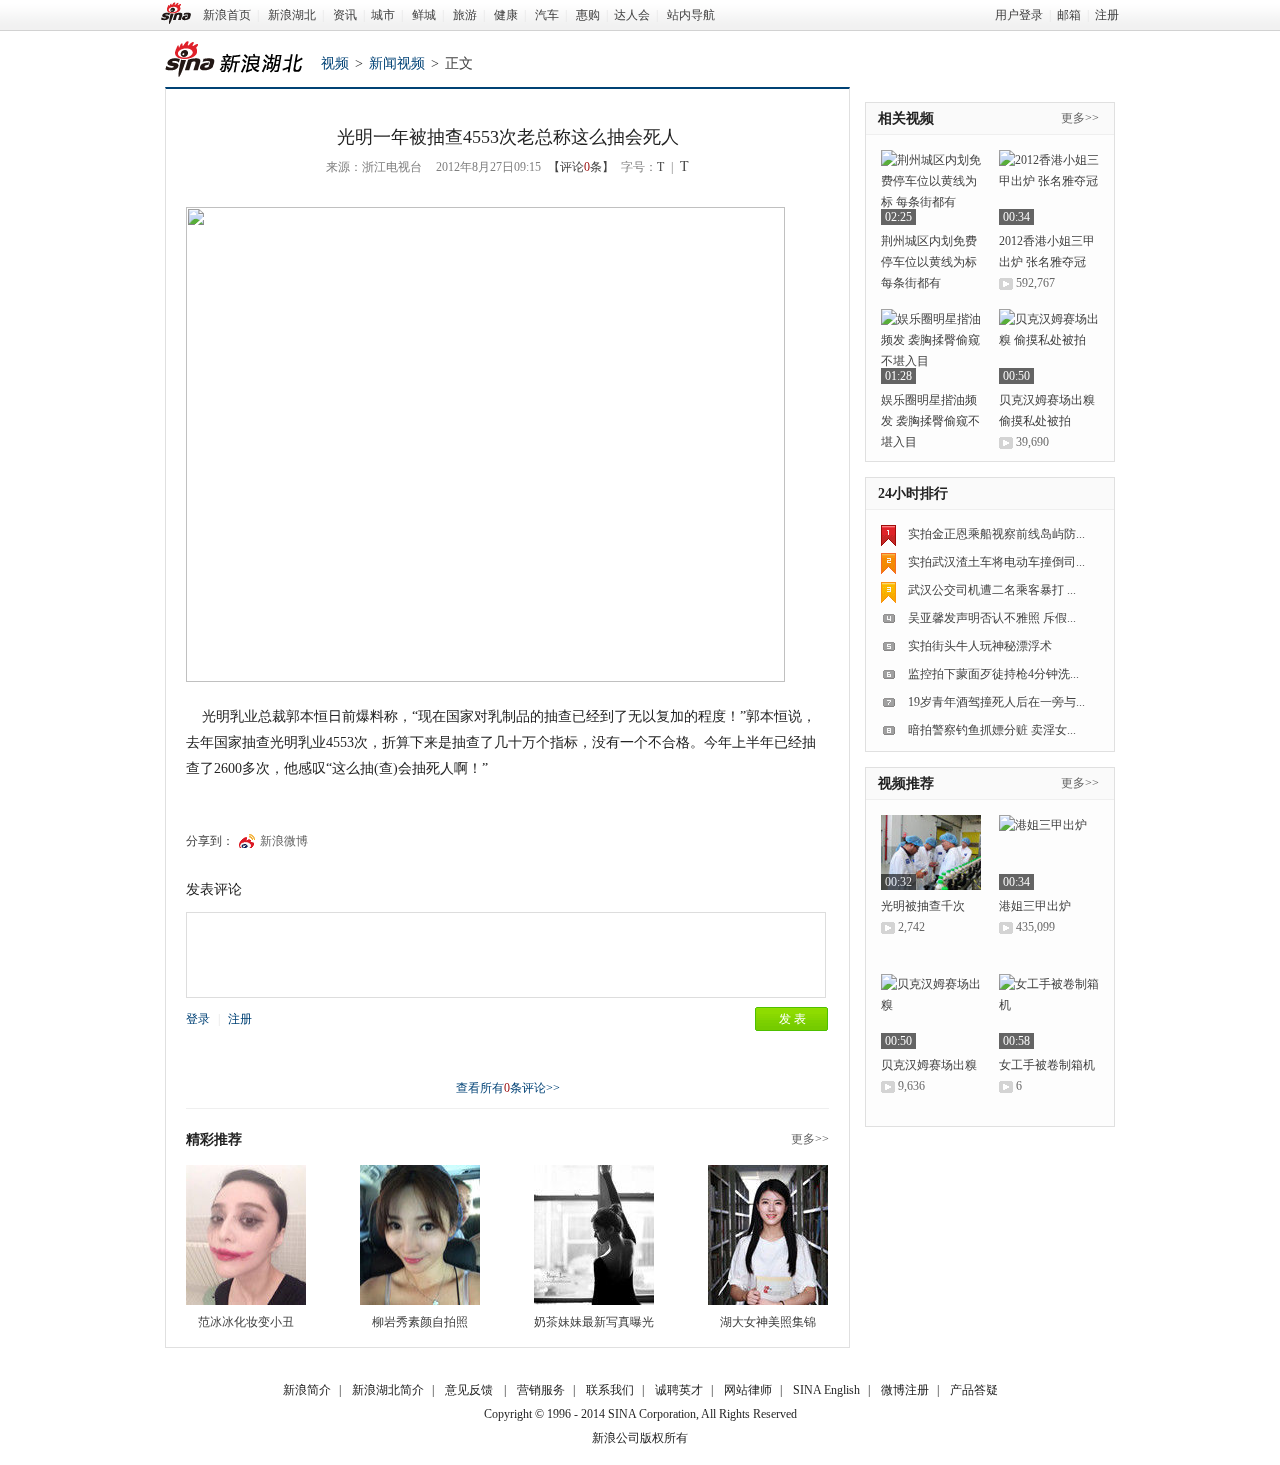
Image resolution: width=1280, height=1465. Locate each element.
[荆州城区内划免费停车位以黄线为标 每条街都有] (931, 187)
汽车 (547, 15)
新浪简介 (307, 1390)
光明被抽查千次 (923, 906)
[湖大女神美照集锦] (768, 1235)
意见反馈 (469, 1390)
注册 (1107, 15)
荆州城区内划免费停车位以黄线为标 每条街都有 (929, 262)
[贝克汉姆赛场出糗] (931, 1011)
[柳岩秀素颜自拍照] (420, 1235)
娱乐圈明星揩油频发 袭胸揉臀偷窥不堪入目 (930, 421)
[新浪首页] (176, 13)
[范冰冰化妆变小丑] (246, 1235)
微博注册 (905, 1390)
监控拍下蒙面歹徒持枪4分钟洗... (993, 674)
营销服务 (541, 1390)
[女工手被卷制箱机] (1049, 1011)
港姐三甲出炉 (1035, 906)
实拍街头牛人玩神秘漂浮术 (980, 646)
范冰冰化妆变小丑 (246, 1322)
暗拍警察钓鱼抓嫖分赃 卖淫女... (992, 730)
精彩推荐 (214, 1139)
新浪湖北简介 (388, 1390)
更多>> (810, 1139)
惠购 (588, 15)
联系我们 (610, 1390)
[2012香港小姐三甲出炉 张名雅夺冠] (1049, 187)
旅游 (465, 15)
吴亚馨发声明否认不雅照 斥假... (992, 618)
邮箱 (1069, 15)
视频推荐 (906, 783)
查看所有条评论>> (508, 1088)
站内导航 (691, 15)
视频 (335, 63)
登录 (198, 1019)
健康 (506, 15)
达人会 (632, 15)
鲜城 (424, 15)
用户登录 (1019, 15)
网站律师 (748, 1390)
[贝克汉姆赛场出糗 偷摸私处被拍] (1049, 346)
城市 (383, 15)
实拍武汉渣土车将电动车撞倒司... (996, 562)
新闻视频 (397, 63)
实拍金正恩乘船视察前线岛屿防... (996, 534)
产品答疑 (974, 1390)
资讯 (345, 15)
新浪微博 (284, 841)
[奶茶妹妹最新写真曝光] (594, 1235)
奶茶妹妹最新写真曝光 (594, 1322)
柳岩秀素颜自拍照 (420, 1322)
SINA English (826, 1390)
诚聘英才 (679, 1390)
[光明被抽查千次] (931, 852)
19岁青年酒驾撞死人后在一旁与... (996, 702)
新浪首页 (227, 15)
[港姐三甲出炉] (1049, 852)
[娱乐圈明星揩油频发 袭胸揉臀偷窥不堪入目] (931, 346)
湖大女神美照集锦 (768, 1322)
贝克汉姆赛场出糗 (929, 1065)
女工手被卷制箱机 (1047, 1065)
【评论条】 (581, 167)
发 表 (792, 1019)
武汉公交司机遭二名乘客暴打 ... (992, 590)
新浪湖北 (292, 15)
